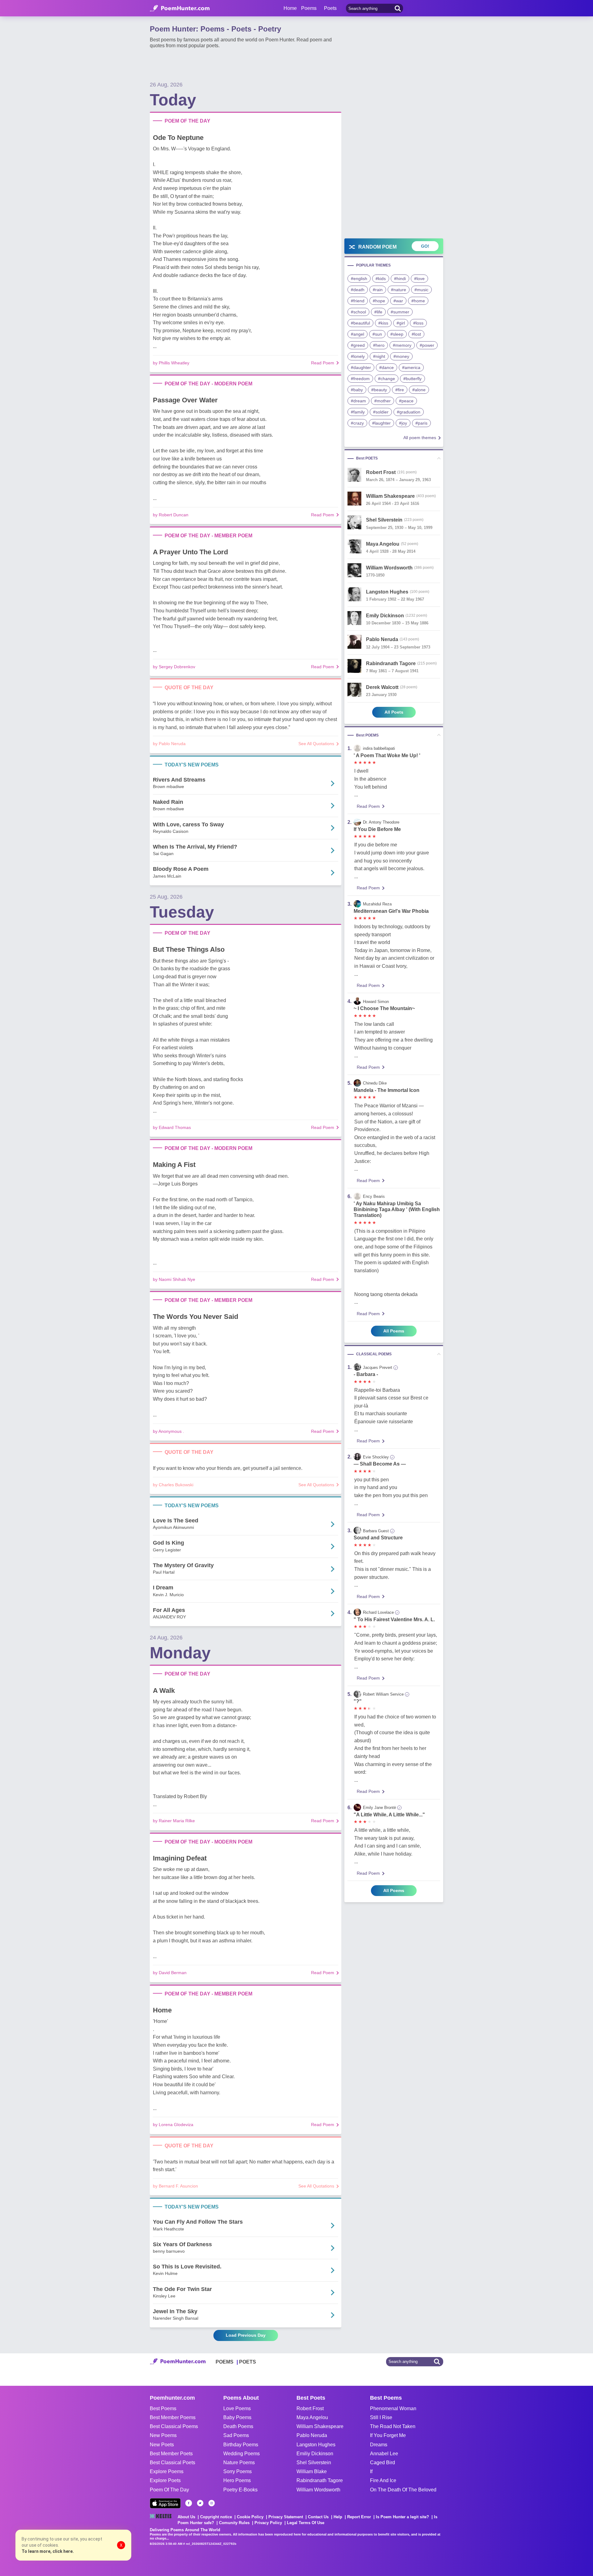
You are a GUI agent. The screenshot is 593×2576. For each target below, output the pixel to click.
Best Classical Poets (172, 2463)
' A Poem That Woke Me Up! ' (387, 755)
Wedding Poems (242, 2454)
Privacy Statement (286, 2517)
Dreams (379, 2445)
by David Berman (170, 1973)
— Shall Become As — (380, 1464)
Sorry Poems (238, 2471)
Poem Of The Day (169, 2490)
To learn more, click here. (48, 2551)
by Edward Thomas (172, 1127)
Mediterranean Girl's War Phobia (391, 911)
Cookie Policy (250, 2517)
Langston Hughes (316, 2445)
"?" (358, 1701)
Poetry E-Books (240, 2490)
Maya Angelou (312, 2417)
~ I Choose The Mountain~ (384, 1008)
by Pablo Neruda (169, 744)
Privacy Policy (268, 2523)
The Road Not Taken (393, 2426)
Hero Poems (237, 2480)
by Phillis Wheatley (171, 363)
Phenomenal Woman (393, 2408)
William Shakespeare (320, 2426)
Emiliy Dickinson (315, 2454)
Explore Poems (167, 2471)
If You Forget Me (388, 2435)
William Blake (312, 2471)
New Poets (162, 2445)
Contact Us (318, 2517)
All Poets (394, 712)
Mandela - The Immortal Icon (387, 1090)
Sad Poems (236, 2435)
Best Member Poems (173, 2417)
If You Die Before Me (377, 829)
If (371, 2471)
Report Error (359, 2517)
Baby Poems (237, 2417)
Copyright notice (216, 2517)
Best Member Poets (171, 2454)
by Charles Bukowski (173, 1485)
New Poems (163, 2435)
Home (290, 8)
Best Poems (163, 2408)
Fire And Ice (383, 2480)
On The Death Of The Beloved (403, 2490)
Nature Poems (239, 2463)
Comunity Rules (234, 2523)
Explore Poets (165, 2480)
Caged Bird (383, 2463)
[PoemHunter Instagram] (212, 2503)
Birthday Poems (241, 2445)
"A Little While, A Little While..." (389, 1815)
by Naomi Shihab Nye (174, 1279)
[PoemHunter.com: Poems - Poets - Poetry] (180, 8)
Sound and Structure (378, 1538)
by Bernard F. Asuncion (175, 2186)
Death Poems (238, 2426)
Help (338, 2517)
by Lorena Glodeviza (173, 2125)
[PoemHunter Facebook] (189, 2503)
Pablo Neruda (312, 2435)
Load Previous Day (246, 2335)
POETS (248, 2362)
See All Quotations (316, 744)
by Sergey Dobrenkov (174, 667)
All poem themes (420, 438)
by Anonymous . (168, 1431)
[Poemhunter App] (165, 2503)
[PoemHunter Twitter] (200, 2503)
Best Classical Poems (174, 2426)
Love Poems (237, 2408)
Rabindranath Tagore (320, 2480)
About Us (186, 2517)
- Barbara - (366, 1374)
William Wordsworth (318, 2490)
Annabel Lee (384, 2454)
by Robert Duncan (171, 515)
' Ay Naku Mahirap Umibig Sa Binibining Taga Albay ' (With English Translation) (397, 1209)
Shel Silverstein (314, 2463)
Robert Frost (310, 2408)
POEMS (225, 2362)
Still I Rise (381, 2417)
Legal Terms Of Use (306, 2523)
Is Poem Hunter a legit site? (402, 2517)
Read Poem (323, 363)
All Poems (394, 1331)
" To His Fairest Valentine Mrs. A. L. (394, 1619)
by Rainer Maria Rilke (174, 1821)
